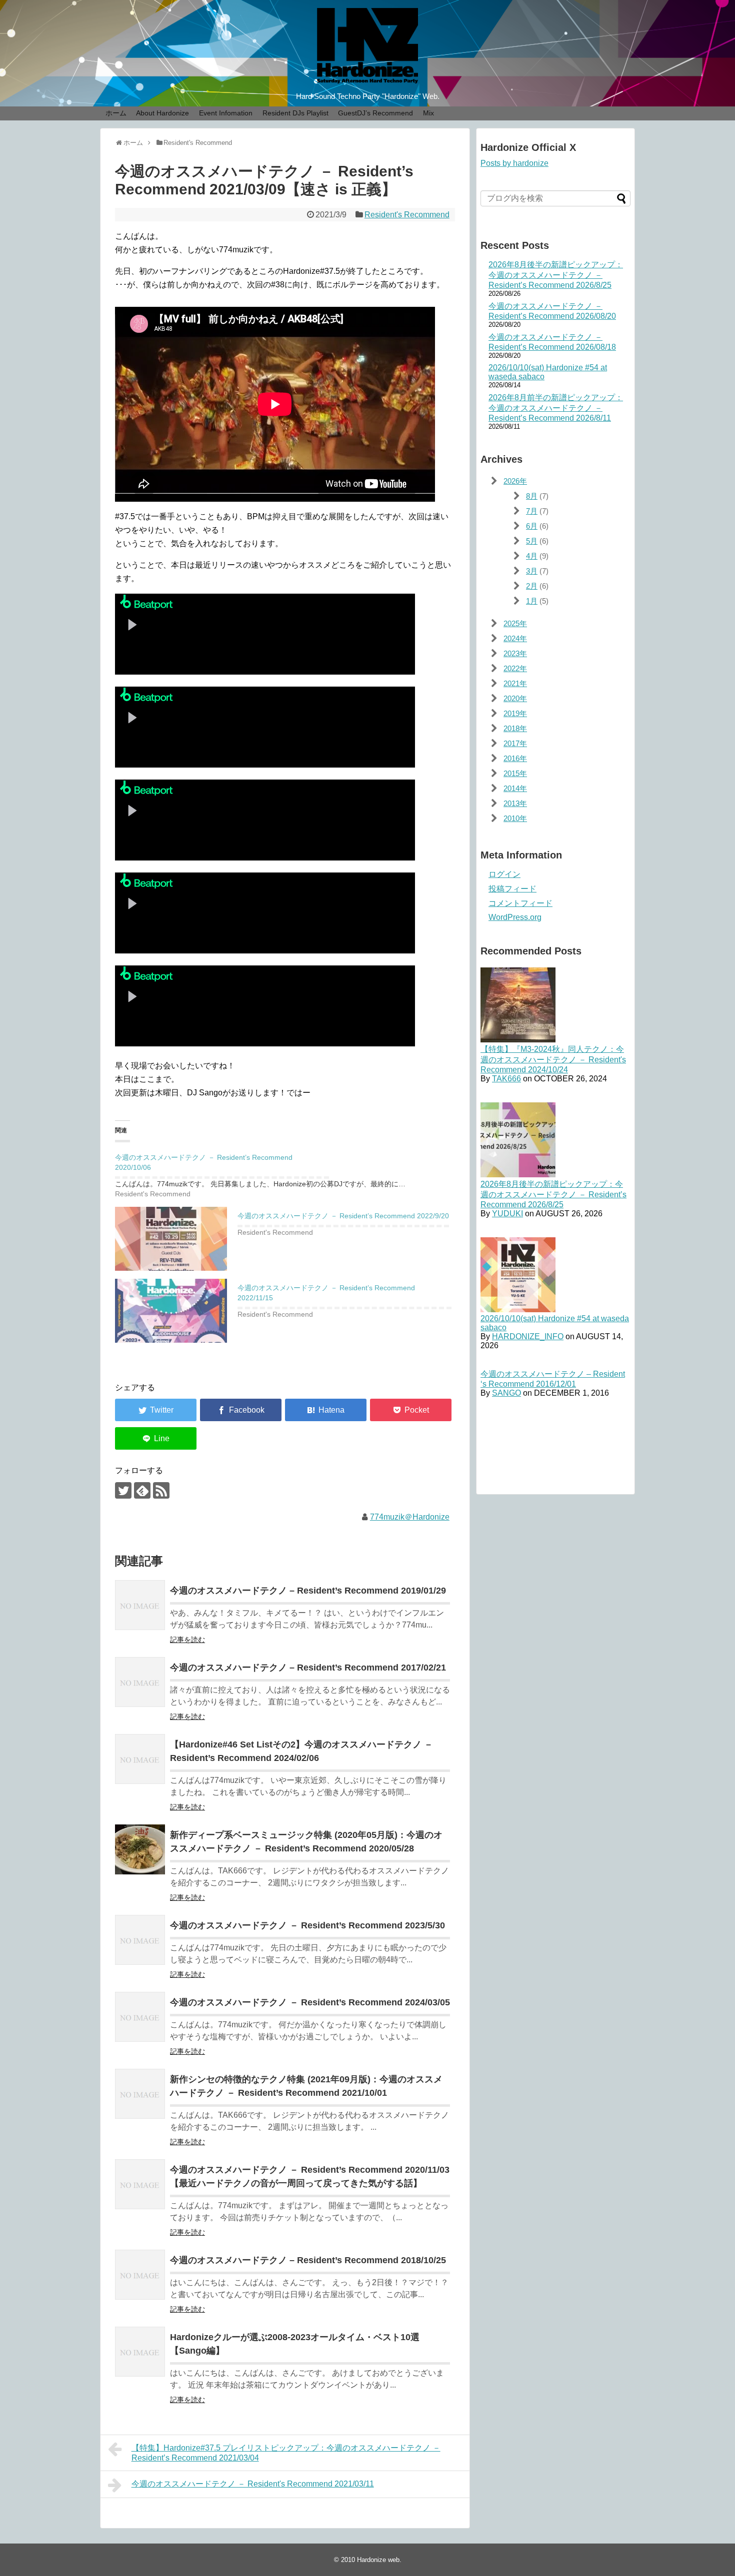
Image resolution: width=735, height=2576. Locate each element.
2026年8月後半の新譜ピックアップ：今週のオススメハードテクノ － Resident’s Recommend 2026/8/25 (556, 275)
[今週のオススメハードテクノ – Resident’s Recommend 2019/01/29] (140, 1605)
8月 (532, 496)
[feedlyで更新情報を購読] (142, 1490)
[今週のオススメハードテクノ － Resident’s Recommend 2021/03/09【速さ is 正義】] (326, 1410)
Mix (428, 113)
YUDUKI (507, 1214)
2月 (532, 586)
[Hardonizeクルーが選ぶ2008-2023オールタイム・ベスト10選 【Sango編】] (140, 2352)
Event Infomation (226, 113)
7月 (532, 511)
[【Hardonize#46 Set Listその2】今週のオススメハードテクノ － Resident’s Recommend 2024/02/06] (140, 1759)
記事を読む (187, 1640)
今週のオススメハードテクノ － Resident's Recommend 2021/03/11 (253, 2484)
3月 (532, 571)
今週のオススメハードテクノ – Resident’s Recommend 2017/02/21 (308, 1668)
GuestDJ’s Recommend (375, 113)
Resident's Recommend (407, 215)
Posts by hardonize (514, 163)
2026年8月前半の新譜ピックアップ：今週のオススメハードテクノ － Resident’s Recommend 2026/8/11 (556, 408)
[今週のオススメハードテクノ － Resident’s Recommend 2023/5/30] (140, 1940)
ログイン (504, 874)
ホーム (116, 113)
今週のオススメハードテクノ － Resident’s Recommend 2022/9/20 (343, 1216)
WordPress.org (515, 917)
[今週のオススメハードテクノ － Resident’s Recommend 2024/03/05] (140, 2017)
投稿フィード (512, 889)
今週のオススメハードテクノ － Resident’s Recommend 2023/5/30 (307, 1925)
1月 (532, 601)
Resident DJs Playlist (295, 113)
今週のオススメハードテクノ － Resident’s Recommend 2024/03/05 (310, 2002)
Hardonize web (378, 2560)
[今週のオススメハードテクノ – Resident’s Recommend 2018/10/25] (140, 2275)
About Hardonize (162, 113)
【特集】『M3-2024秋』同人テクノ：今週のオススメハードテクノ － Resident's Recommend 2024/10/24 (553, 1059)
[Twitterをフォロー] (123, 1490)
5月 (532, 541)
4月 (532, 556)
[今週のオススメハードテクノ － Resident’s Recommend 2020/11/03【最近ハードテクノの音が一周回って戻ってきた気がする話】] (140, 2184)
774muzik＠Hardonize (410, 1517)
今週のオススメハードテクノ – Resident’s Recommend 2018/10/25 (308, 2260)
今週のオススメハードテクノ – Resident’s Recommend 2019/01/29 (308, 1591)
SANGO (506, 1393)
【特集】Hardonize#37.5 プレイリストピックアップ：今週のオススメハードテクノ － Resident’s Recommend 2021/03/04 (286, 2453)
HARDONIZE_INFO (528, 1336)
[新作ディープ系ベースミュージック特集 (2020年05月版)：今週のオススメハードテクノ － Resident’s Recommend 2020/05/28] (140, 1849)
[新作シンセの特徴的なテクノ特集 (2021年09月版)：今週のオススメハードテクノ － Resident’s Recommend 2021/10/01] (140, 2094)
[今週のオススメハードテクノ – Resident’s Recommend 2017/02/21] (140, 1682)
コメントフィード (520, 903)
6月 (532, 526)
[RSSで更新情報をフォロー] (161, 1490)
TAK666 (506, 1079)
